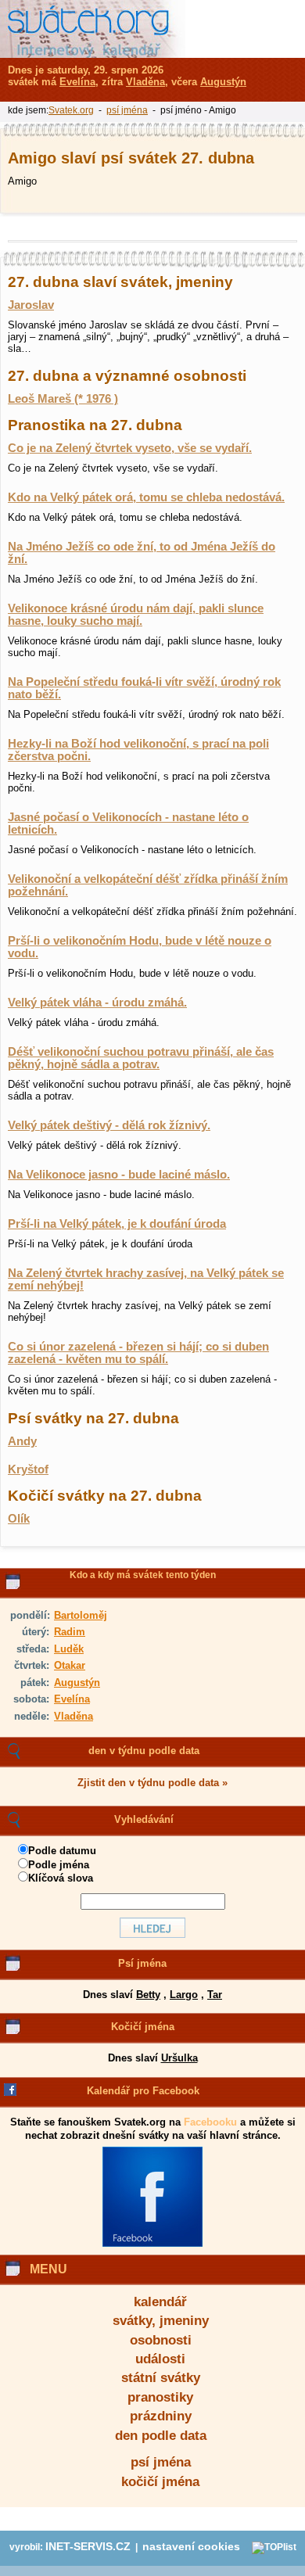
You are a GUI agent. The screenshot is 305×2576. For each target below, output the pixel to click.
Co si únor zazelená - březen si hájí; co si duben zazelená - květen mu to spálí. (138, 1353)
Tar (215, 1995)
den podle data (161, 2436)
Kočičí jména (143, 2027)
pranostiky (160, 2397)
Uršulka (179, 2058)
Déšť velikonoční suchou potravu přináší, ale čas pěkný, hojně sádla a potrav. (141, 1058)
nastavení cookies (191, 2547)
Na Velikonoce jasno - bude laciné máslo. (119, 1175)
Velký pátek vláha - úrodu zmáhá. (97, 1003)
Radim (70, 1632)
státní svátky (161, 2378)
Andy (22, 1441)
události (160, 2359)
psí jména (161, 2462)
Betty (148, 1995)
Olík (19, 1519)
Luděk (69, 1649)
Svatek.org (71, 110)
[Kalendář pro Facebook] (152, 2244)
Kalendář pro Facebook (143, 2091)
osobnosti (161, 2340)
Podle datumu (62, 1851)
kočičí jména (160, 2482)
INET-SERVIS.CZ (88, 2547)
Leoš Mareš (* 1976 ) (63, 399)
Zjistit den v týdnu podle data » (152, 1783)
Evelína (72, 1699)
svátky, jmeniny (161, 2321)
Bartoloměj (81, 1615)
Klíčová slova (61, 1878)
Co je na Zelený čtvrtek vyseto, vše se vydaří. (130, 448)
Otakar (70, 1665)
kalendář (160, 2302)
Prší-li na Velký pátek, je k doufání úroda (117, 1224)
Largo (184, 1995)
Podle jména (59, 1865)
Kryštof (28, 1469)
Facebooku (210, 2122)
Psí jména (142, 1963)
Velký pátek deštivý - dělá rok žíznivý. (109, 1125)
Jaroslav (31, 305)
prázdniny (161, 2416)
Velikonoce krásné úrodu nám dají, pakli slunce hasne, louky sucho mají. (136, 615)
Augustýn (77, 1683)
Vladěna (74, 1716)
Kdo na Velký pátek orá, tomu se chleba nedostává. (146, 497)
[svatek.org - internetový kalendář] (93, 29)
